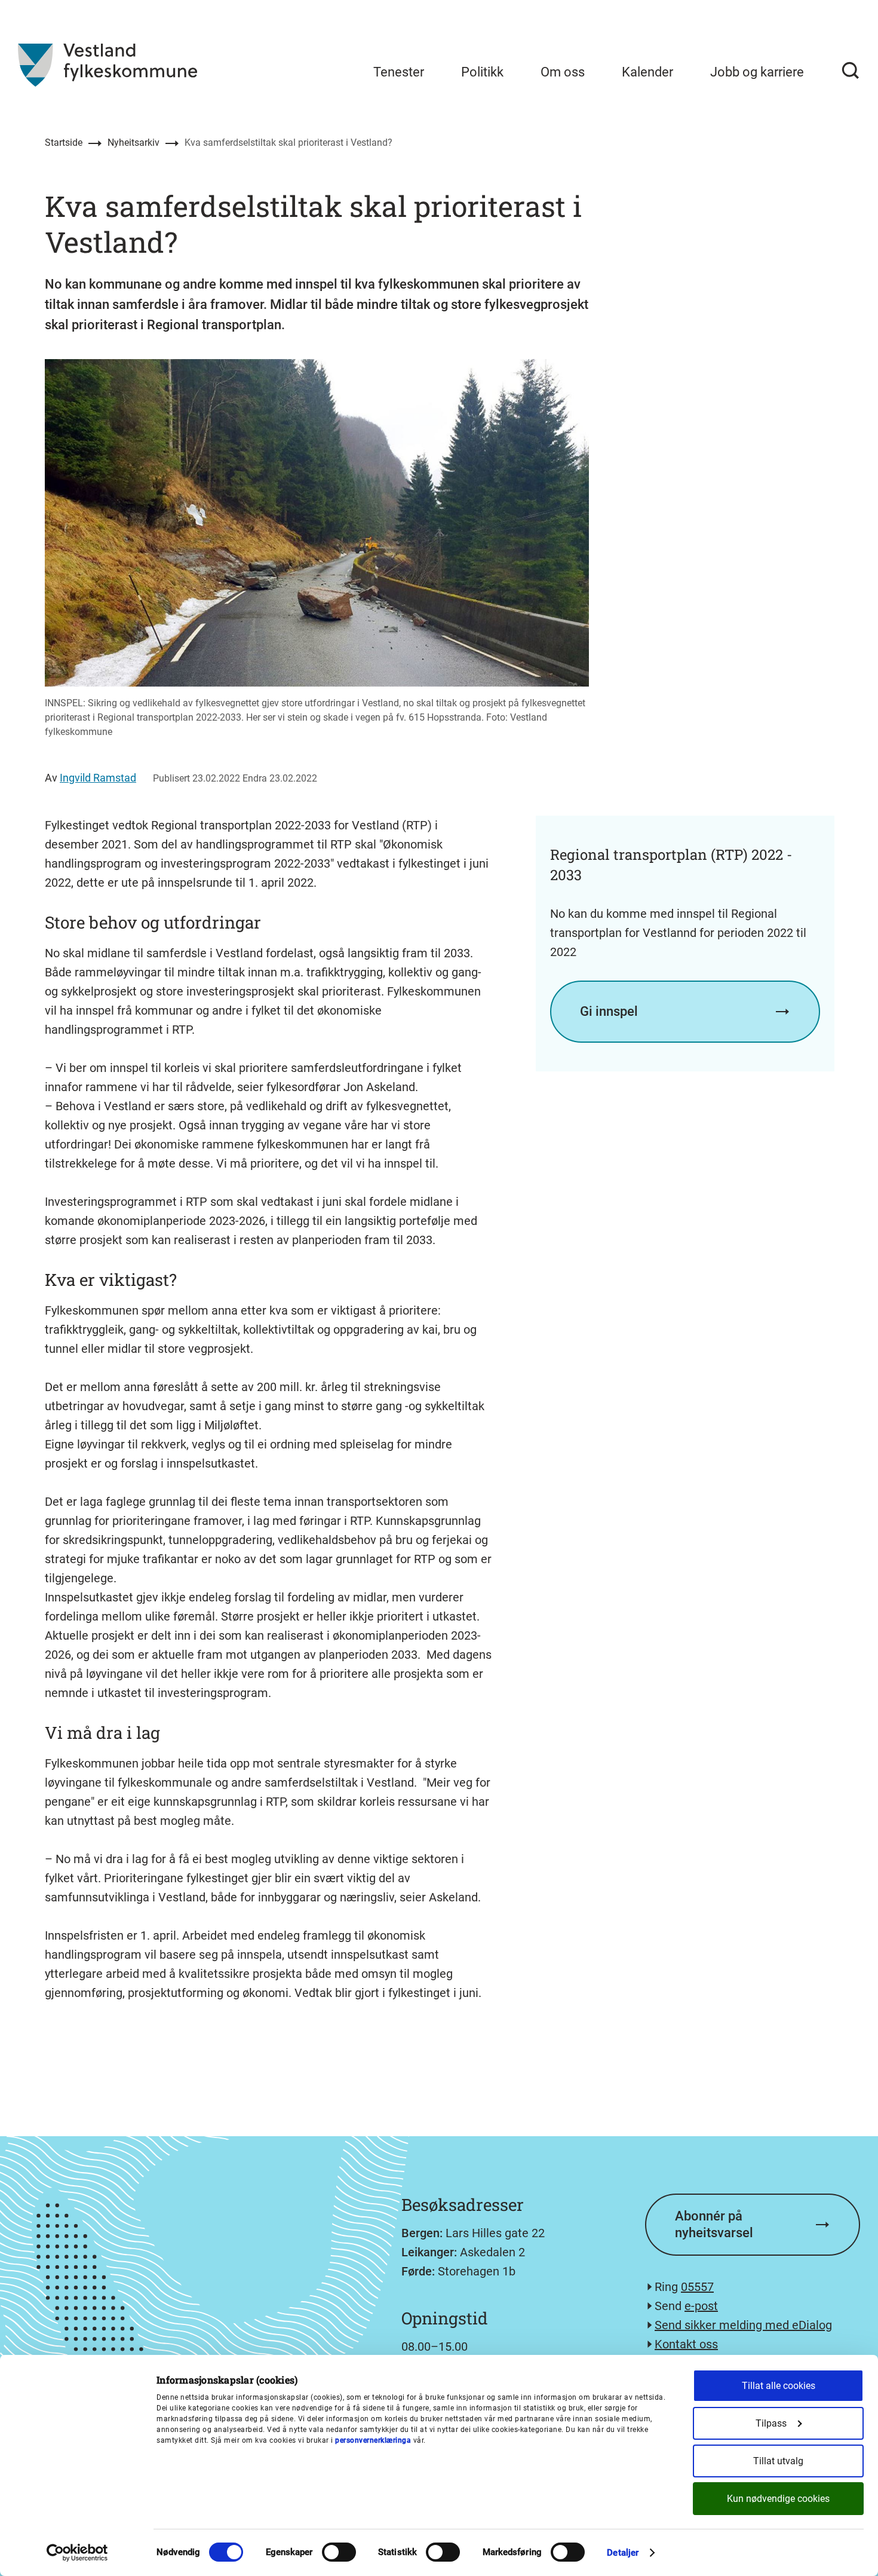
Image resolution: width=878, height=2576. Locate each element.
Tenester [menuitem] (399, 72)
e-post (701, 2306)
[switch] (339, 2552)
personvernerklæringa (373, 2440)
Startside (64, 143)
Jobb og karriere (757, 72)
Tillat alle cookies (779, 2386)
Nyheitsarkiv (133, 143)
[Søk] (851, 71)
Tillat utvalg (778, 2461)
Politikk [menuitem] (482, 72)
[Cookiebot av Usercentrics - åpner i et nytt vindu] (77, 2553)
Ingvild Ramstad (98, 778)
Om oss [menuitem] (563, 72)
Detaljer (623, 2553)
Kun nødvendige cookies (778, 2499)
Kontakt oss (686, 2344)
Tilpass (771, 2423)
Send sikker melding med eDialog (743, 2325)
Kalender (647, 72)
